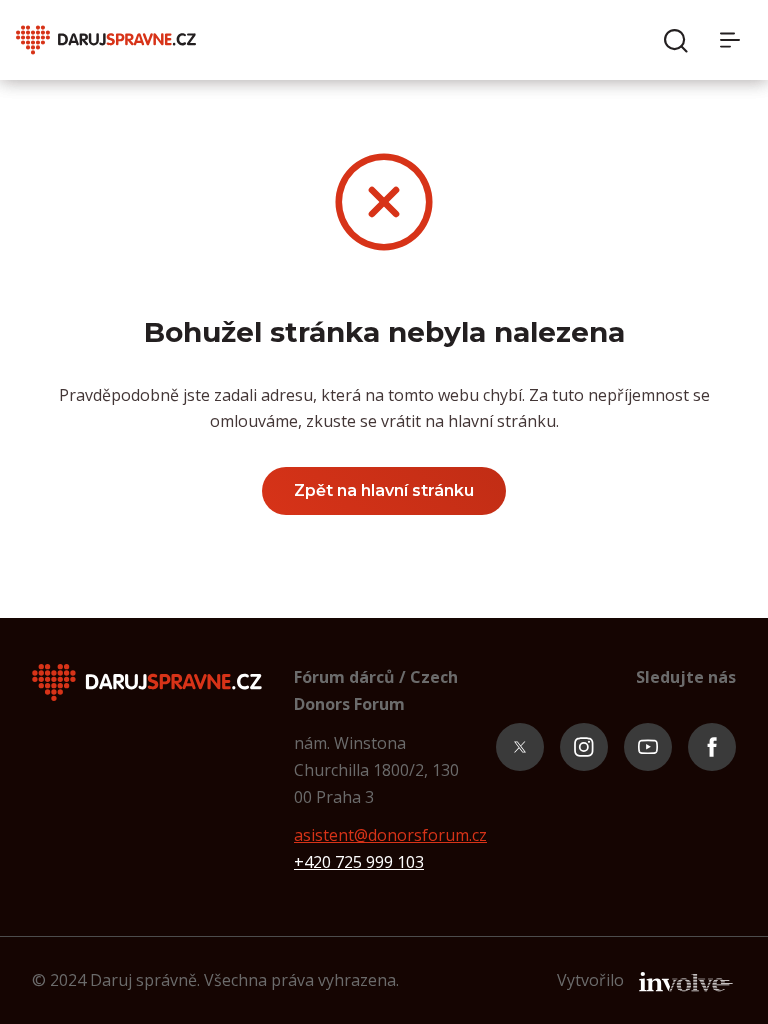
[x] (520, 747)
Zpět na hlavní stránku (384, 490)
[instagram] (584, 747)
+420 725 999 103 (359, 862)
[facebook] (712, 747)
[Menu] (736, 40)
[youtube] (648, 747)
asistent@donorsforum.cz (390, 835)
